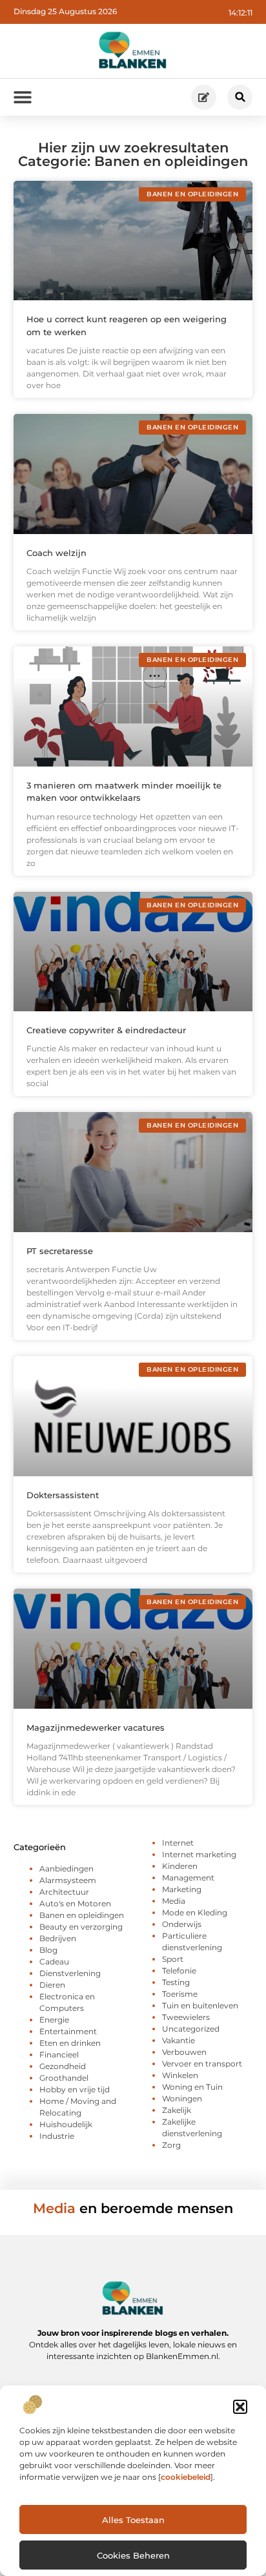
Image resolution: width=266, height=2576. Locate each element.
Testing (176, 1982)
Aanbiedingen (66, 1869)
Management (188, 1878)
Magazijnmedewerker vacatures (96, 1727)
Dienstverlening (70, 1973)
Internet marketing (199, 1854)
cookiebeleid (186, 2477)
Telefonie (179, 1971)
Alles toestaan (133, 2520)
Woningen (182, 2098)
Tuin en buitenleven (200, 2005)
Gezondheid (63, 2066)
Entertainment (68, 2031)
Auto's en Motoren (75, 1903)
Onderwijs (182, 1924)
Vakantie (179, 2040)
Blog (48, 1950)
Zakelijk (177, 2110)
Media (174, 1901)
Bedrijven (58, 1938)
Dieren (52, 1985)
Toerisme (180, 1994)
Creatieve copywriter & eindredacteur (106, 1030)
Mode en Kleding (195, 1912)
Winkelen (180, 2075)
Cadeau (54, 1962)
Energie (54, 2020)
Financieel (59, 2055)
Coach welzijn (56, 553)
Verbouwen (184, 2052)
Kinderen (180, 1866)
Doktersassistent (63, 1495)
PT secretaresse (60, 1251)
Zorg (171, 2145)
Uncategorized (191, 2029)
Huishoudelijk (66, 2124)
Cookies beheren (133, 2555)
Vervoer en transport (202, 2064)
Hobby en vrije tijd (75, 2089)
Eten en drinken (70, 2043)
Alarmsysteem (68, 1880)
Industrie (57, 2136)
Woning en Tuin (192, 2087)
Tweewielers (186, 2017)
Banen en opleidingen (82, 1915)
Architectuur (64, 1892)
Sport (173, 1959)
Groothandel (64, 2078)
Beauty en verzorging (81, 1927)
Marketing (182, 1889)
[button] (240, 2407)
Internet (178, 1843)
